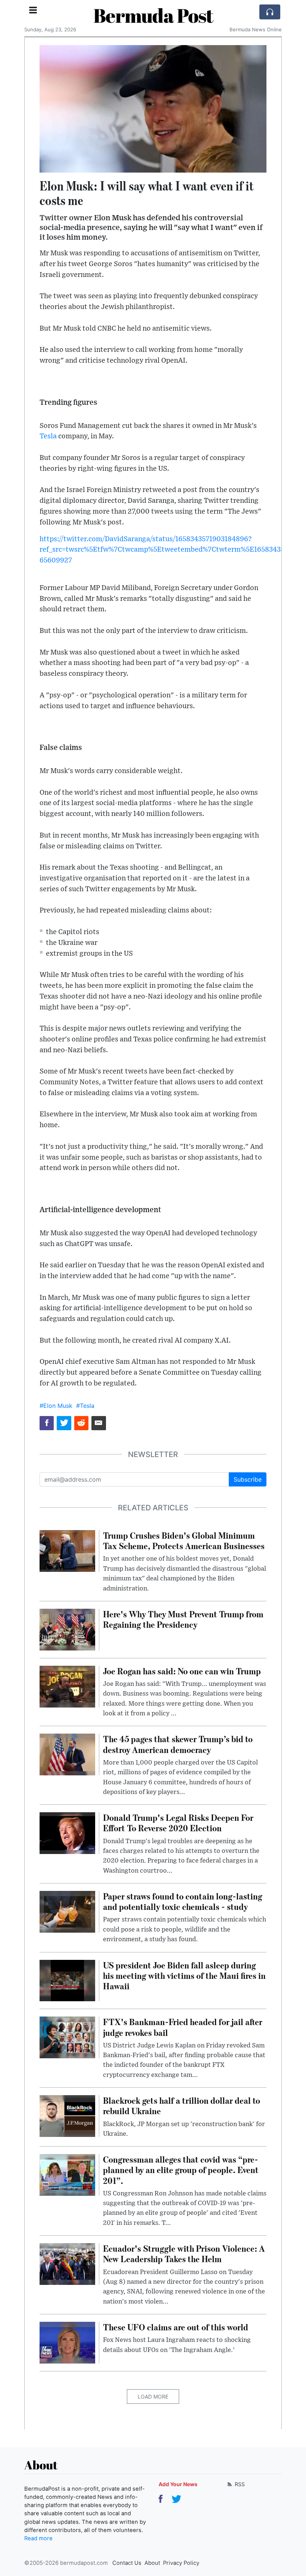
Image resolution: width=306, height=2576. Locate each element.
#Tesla (85, 1406)
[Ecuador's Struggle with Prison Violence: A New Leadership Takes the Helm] (67, 2264)
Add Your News (178, 2484)
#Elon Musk (56, 1406)
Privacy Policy (181, 2563)
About (152, 2563)
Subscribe (248, 1479)
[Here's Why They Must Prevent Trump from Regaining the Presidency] (67, 1629)
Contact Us (127, 2563)
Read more (38, 2538)
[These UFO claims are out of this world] (67, 2342)
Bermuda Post (153, 15)
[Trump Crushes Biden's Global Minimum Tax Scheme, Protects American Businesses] (67, 1550)
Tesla (48, 436)
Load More (153, 2397)
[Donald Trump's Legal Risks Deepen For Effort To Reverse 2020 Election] (67, 1833)
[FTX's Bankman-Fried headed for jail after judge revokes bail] (67, 2037)
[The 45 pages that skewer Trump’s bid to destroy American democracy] (67, 1754)
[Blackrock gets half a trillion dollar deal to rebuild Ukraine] (67, 2115)
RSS (239, 2484)
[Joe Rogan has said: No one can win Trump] (67, 1686)
